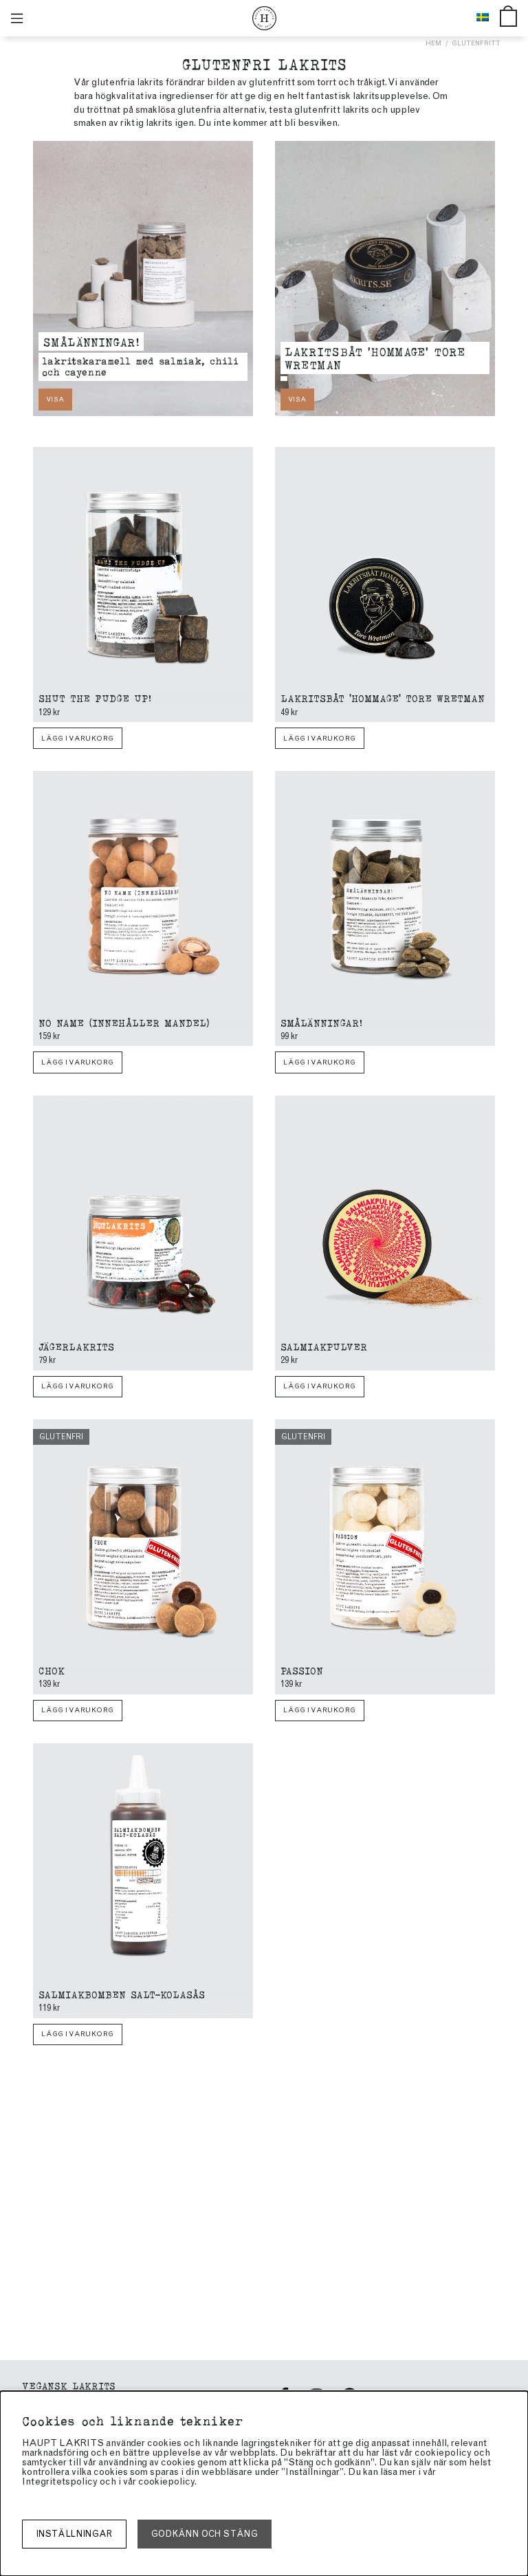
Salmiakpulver (324, 1346)
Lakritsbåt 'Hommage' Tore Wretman (375, 358)
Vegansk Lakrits (69, 2385)
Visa (55, 399)
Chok (52, 1670)
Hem (433, 43)
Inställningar (74, 2534)
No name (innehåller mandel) (124, 1022)
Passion (302, 1670)
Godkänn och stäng (205, 2534)
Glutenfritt (476, 43)
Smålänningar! (91, 341)
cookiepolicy (166, 2481)
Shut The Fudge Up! (95, 698)
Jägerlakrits (76, 1346)
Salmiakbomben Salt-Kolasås (122, 1994)
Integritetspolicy (60, 2481)
